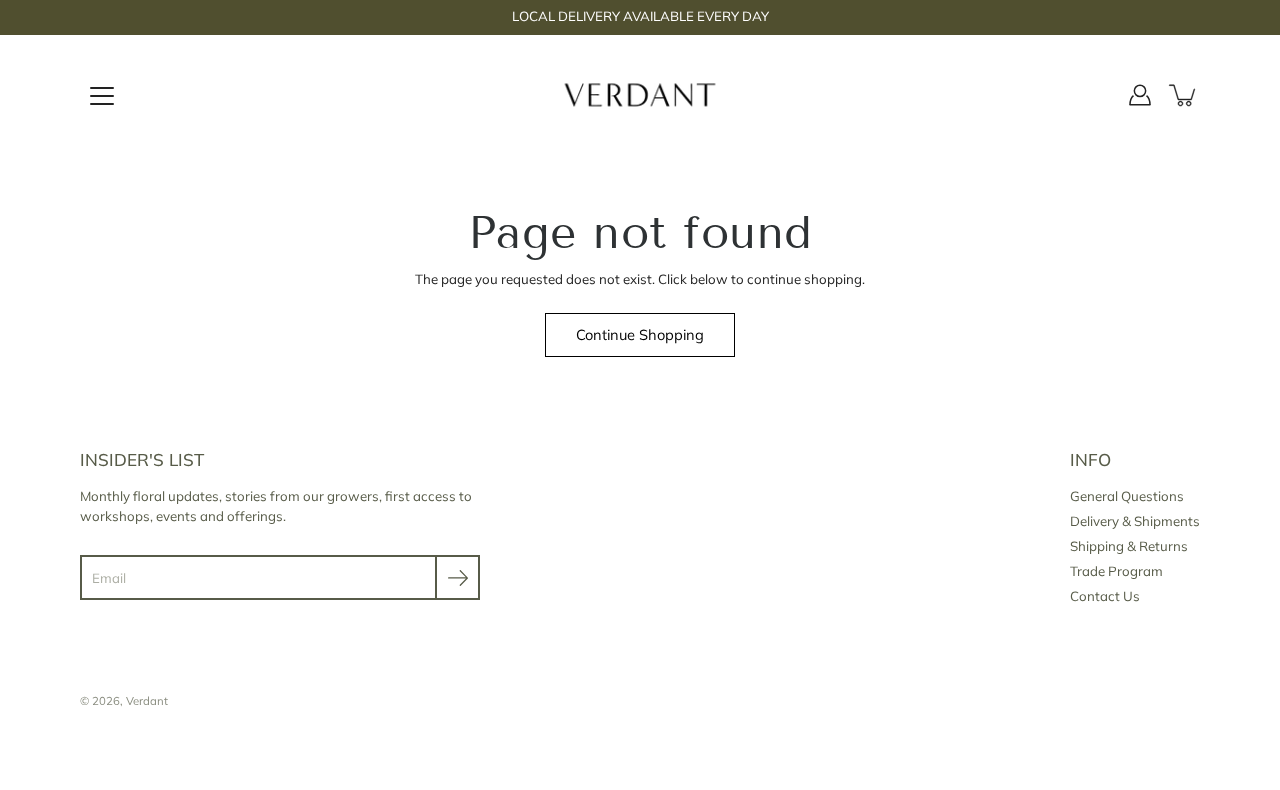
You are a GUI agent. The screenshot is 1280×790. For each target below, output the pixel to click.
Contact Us (1105, 596)
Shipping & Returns (1129, 546)
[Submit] (457, 577)
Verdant (147, 701)
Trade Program (1116, 571)
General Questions (1127, 496)
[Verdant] (640, 95)
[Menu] (102, 96)
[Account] (1140, 95)
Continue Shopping (640, 334)
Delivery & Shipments (1135, 521)
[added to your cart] (1184, 95)
